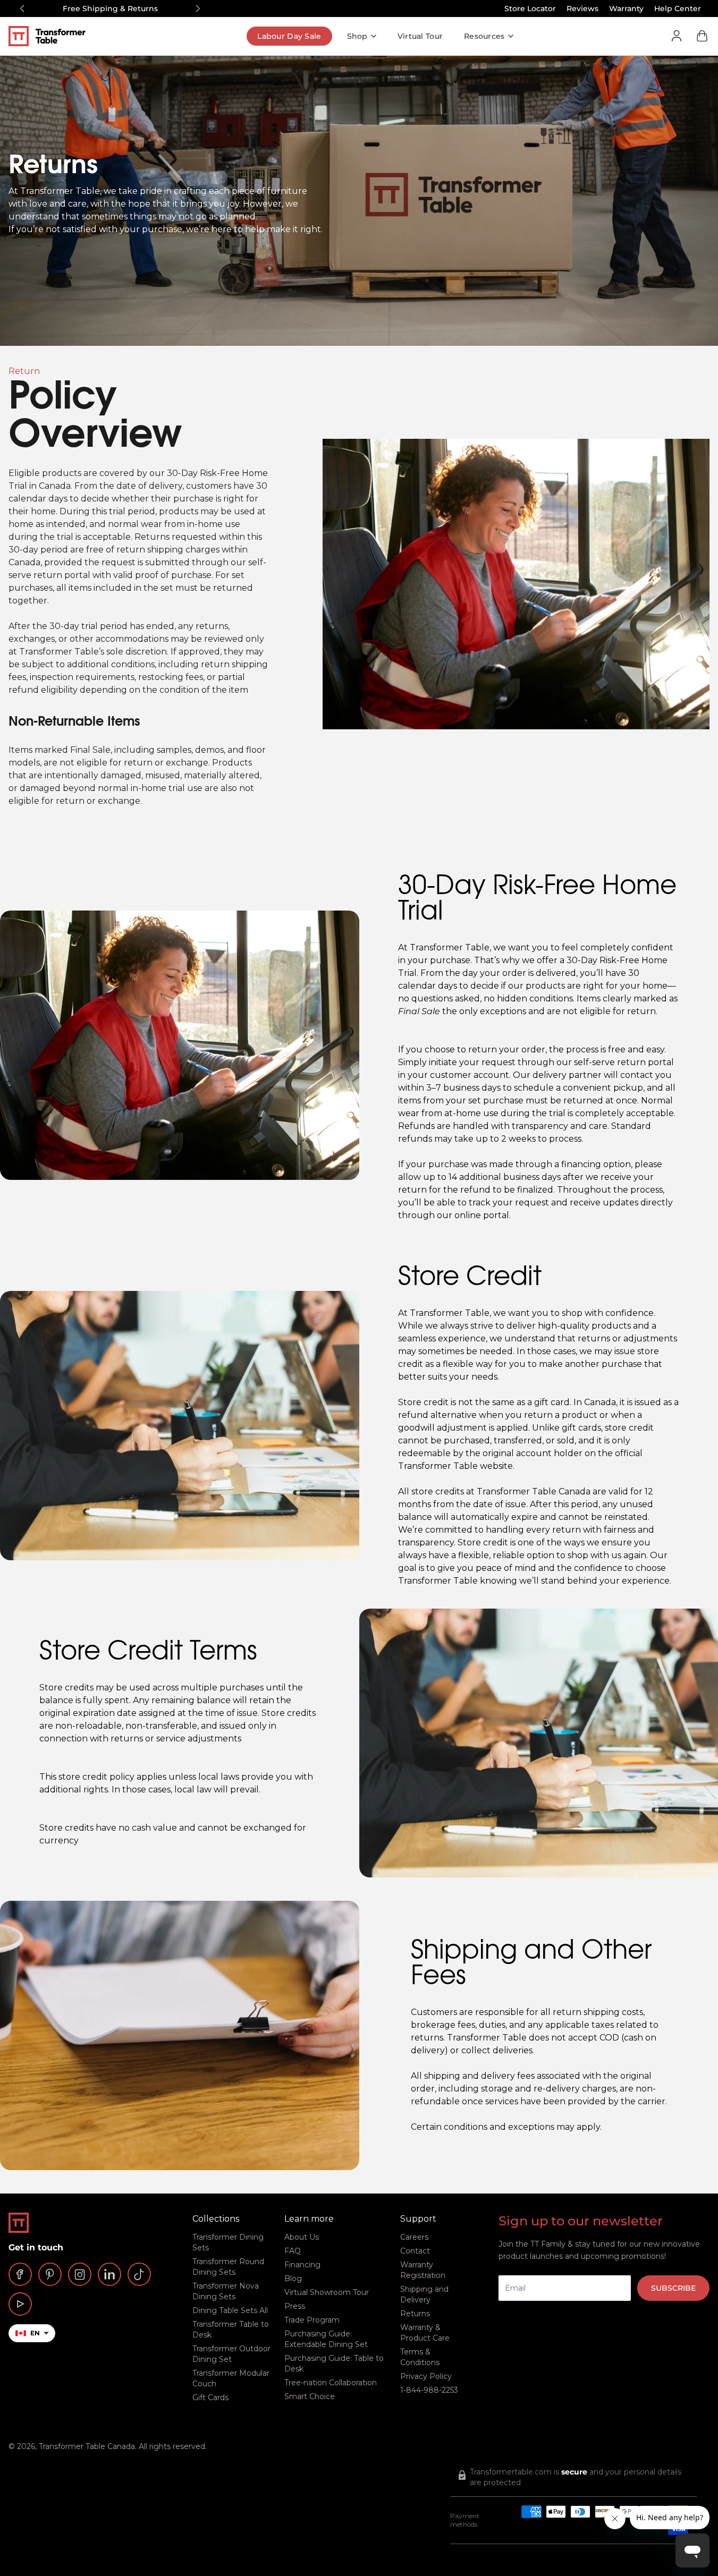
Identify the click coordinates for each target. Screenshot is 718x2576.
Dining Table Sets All (230, 2310)
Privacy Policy (426, 2376)
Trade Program (312, 2320)
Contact (415, 2251)
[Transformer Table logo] (55, 36)
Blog (293, 2279)
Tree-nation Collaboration (331, 2383)
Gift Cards (210, 2398)
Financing (302, 2265)
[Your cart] (702, 36)
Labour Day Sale (289, 36)
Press (295, 2306)
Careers (414, 2237)
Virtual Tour (420, 36)
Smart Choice (310, 2396)
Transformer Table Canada (87, 2446)
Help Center (678, 8)
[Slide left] (22, 8)
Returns (415, 2314)
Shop (357, 36)
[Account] (677, 36)
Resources (484, 36)
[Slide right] (198, 8)
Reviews (582, 8)
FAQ (293, 2251)
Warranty (626, 8)
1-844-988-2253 (429, 2390)
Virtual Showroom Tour (327, 2292)
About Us (302, 2237)
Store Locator (530, 8)
